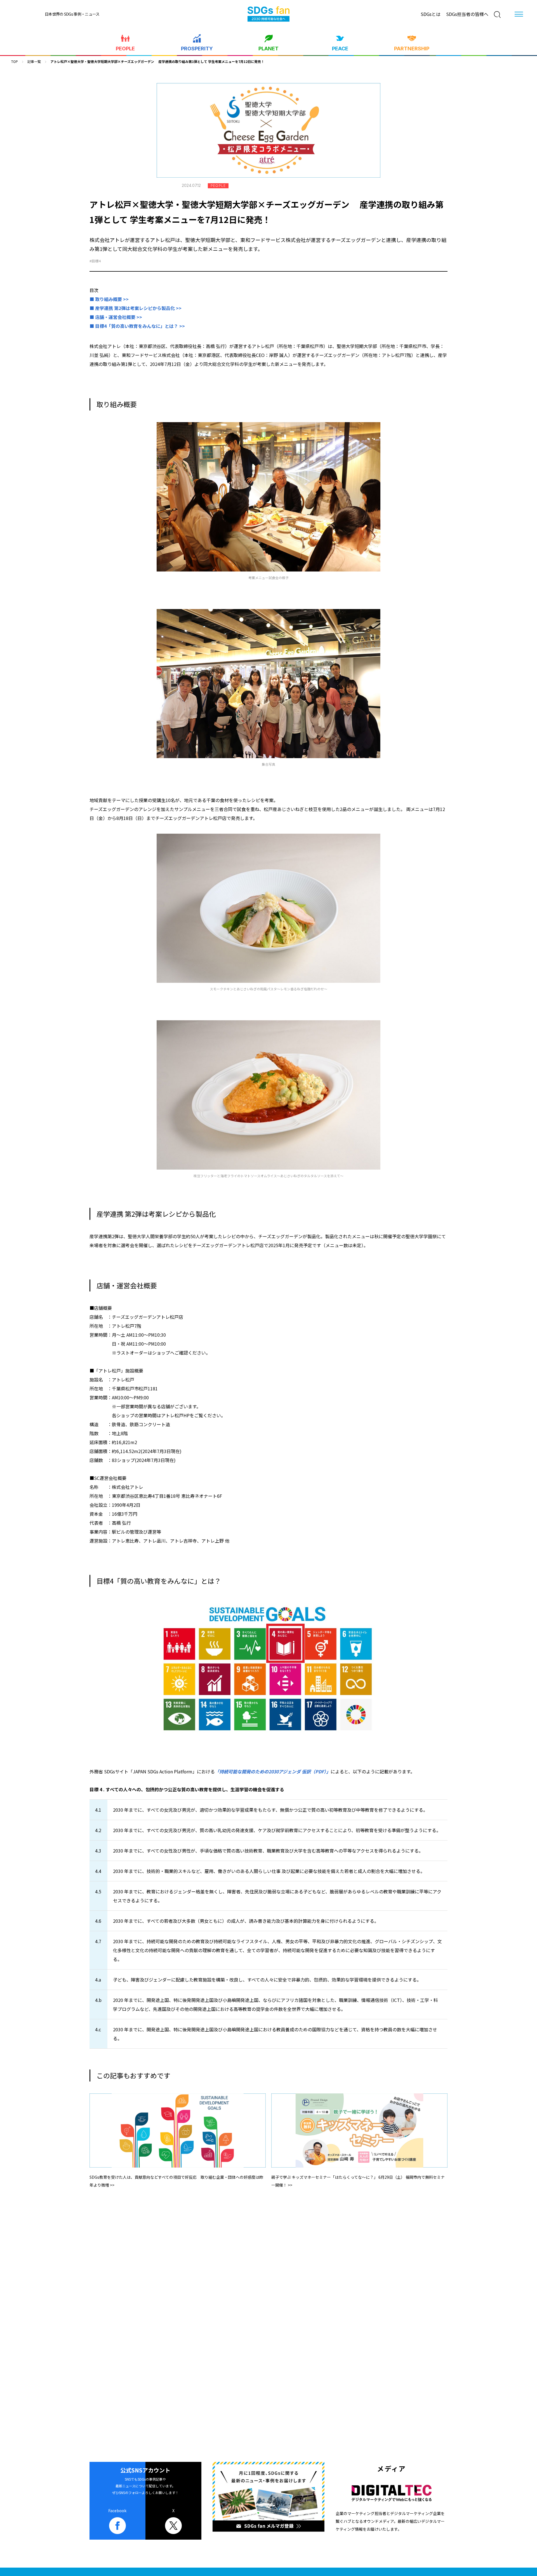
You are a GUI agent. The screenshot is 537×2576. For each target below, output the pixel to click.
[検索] (497, 15)
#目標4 (95, 261)
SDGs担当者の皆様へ (467, 14)
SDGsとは (431, 14)
